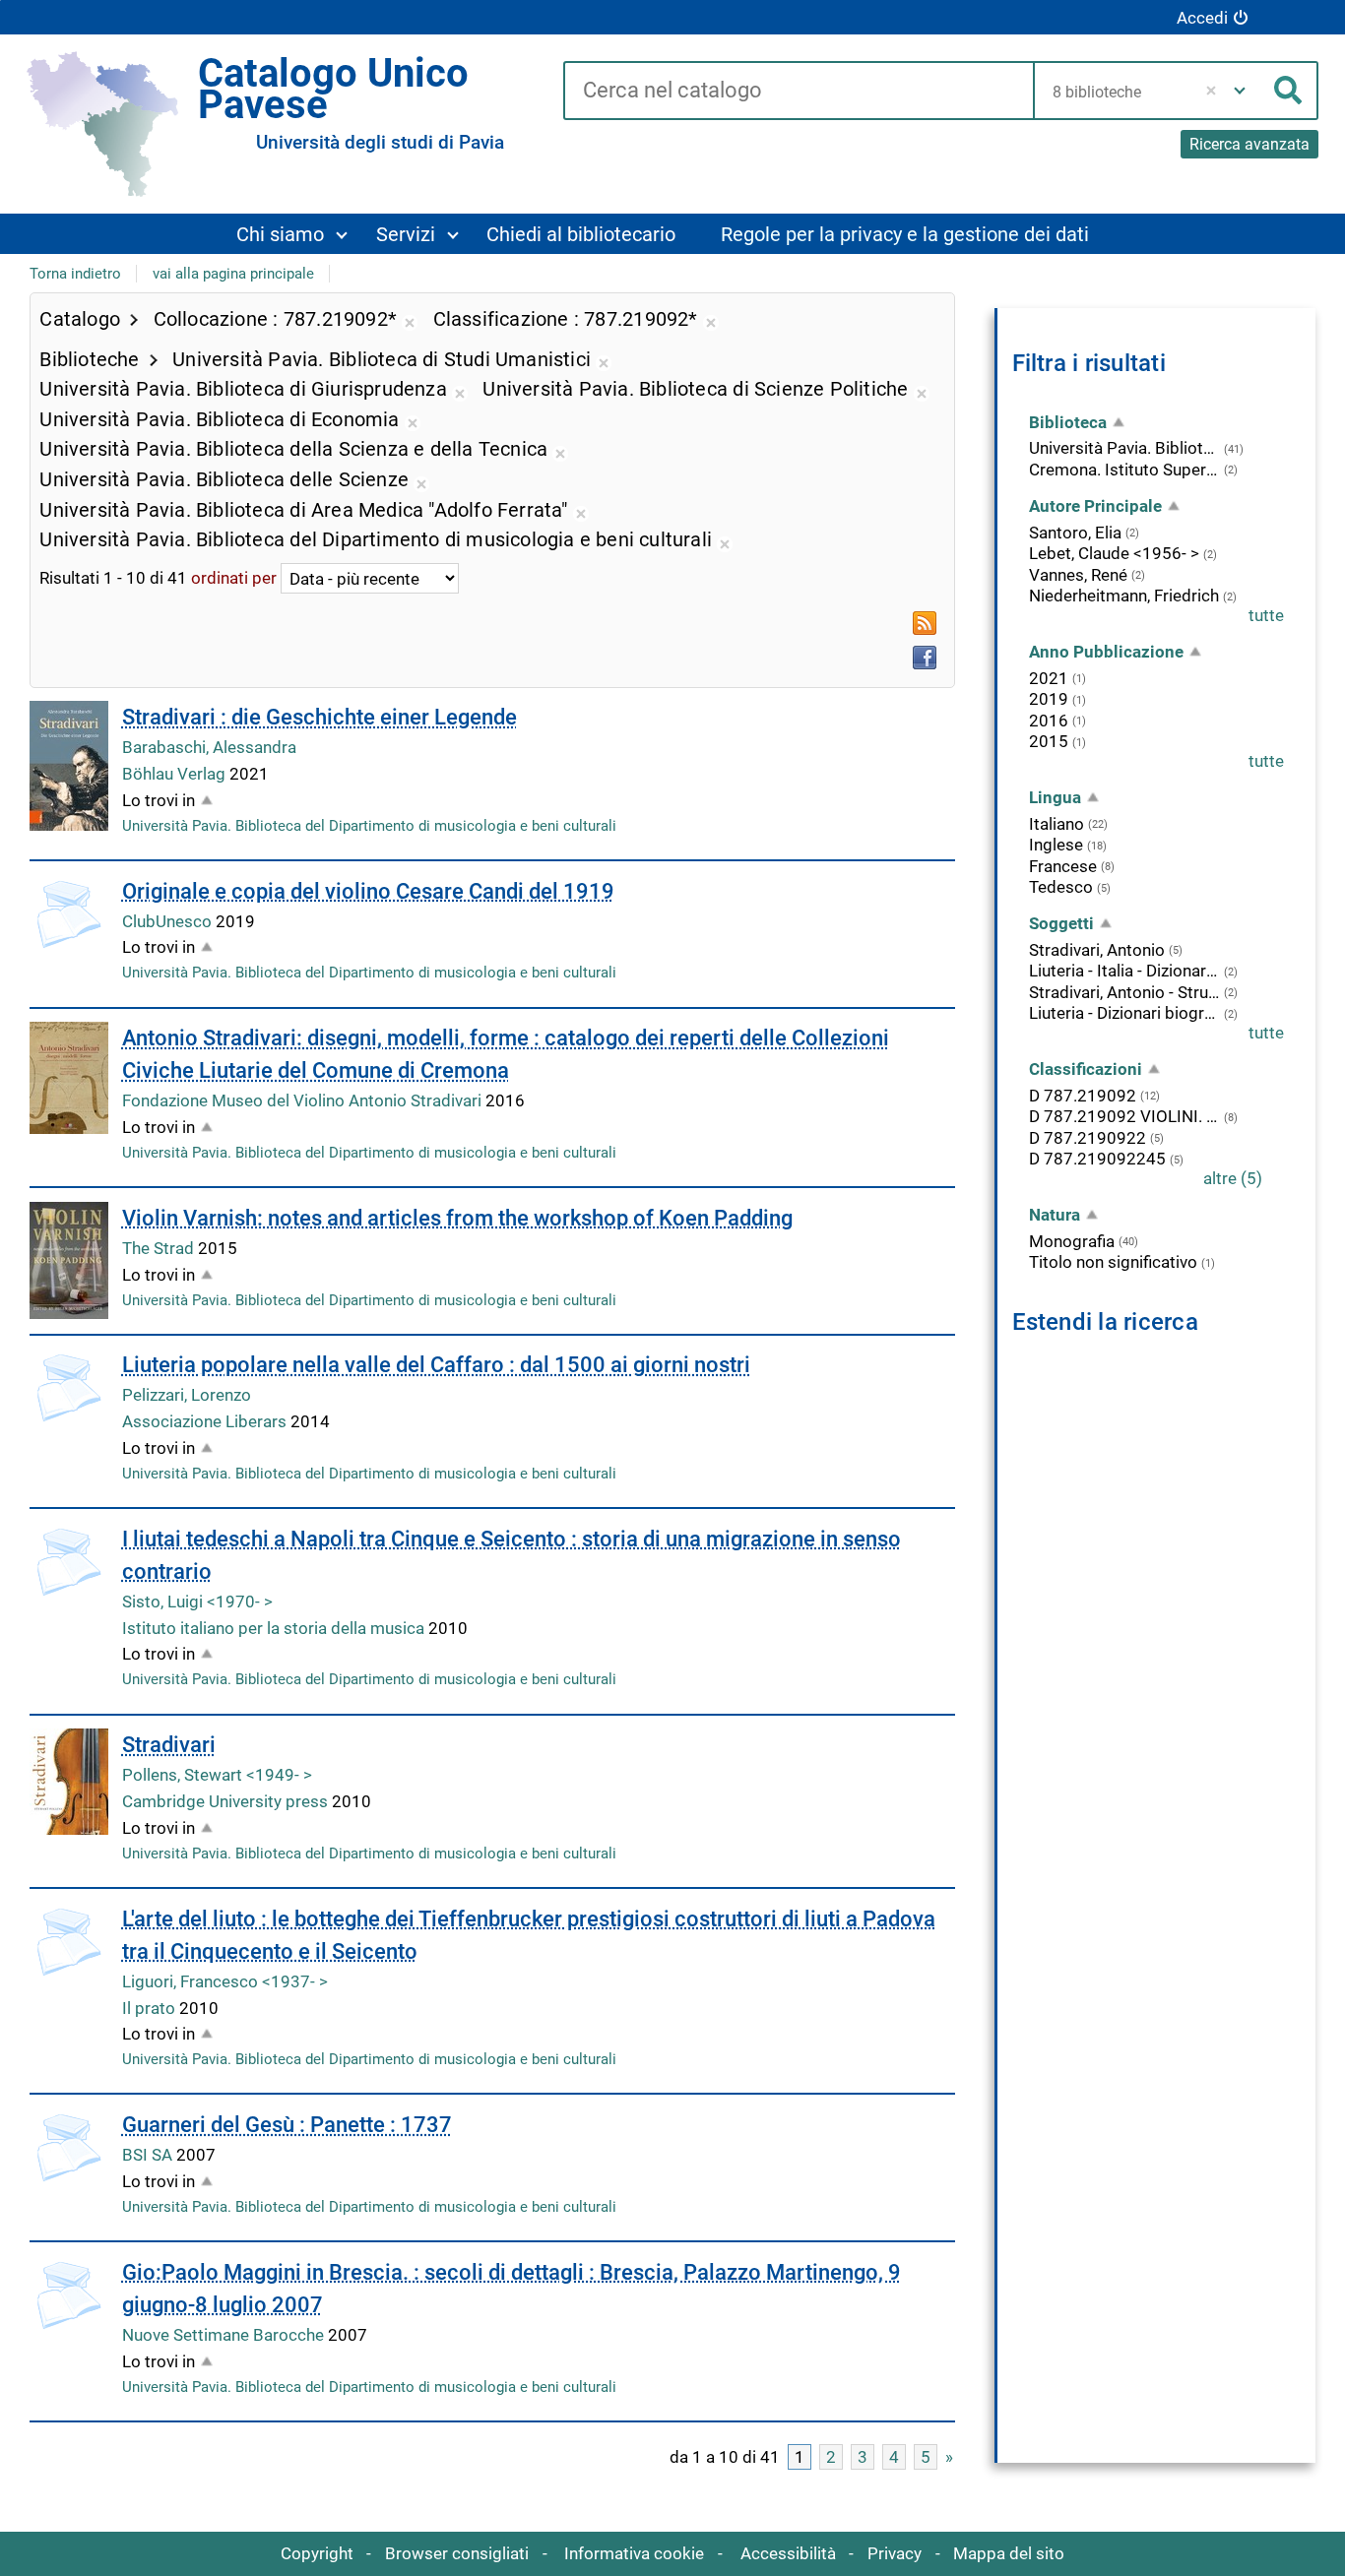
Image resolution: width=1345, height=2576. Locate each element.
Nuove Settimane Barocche (225, 2335)
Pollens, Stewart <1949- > (217, 1775)
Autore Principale (1095, 506)
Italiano (1057, 824)
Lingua (1055, 797)
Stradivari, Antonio (1097, 950)
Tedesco (1061, 887)
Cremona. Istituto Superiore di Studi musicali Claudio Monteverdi (1125, 470)
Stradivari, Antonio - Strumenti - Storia (1125, 992)
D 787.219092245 (1097, 1159)
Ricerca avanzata (1249, 144)
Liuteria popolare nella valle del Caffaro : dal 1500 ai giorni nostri (436, 1365)
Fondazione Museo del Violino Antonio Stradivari (304, 1100)
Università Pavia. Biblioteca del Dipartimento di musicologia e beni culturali (369, 826)
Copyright (317, 2553)
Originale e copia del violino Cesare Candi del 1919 (368, 891)
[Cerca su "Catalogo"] (798, 92)
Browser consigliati (457, 2553)
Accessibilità (788, 2553)
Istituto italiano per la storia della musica (275, 1628)
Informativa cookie (634, 2553)
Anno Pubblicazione (1106, 652)
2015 (1049, 741)
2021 (1049, 678)
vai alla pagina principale (233, 274)
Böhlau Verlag (176, 774)
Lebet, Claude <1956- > (1114, 553)
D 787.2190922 (1088, 1138)
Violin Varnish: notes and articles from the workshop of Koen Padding (457, 1218)
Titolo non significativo (1113, 1262)
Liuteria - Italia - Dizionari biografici (1125, 971)
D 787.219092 (1083, 1096)
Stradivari (169, 1745)
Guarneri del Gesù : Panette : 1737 (287, 2125)
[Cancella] (1212, 91)
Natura (1055, 1215)
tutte (1266, 615)
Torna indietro (75, 274)
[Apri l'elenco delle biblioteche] (1240, 91)
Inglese (1056, 845)
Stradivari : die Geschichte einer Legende (320, 717)
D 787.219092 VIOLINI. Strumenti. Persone (1125, 1116)
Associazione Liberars (206, 1421)
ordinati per (234, 579)
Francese (1063, 866)
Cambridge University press (227, 1801)
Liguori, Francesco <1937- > (225, 1981)
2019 (1049, 699)
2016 (1049, 721)
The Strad (160, 1248)
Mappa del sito (1009, 2553)
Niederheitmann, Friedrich (1124, 596)
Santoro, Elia (1075, 533)
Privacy (895, 2553)
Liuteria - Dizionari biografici (1125, 1013)
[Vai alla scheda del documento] (69, 766)
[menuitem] (291, 234)
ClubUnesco (169, 921)
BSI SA (149, 2155)
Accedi (1202, 18)
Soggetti (1061, 923)
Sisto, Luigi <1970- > (197, 1602)
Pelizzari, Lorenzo (187, 1395)
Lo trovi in (159, 800)
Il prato (151, 2008)
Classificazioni (1086, 1069)
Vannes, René (1078, 575)
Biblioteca (1068, 422)
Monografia (1072, 1241)
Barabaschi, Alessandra (209, 747)
